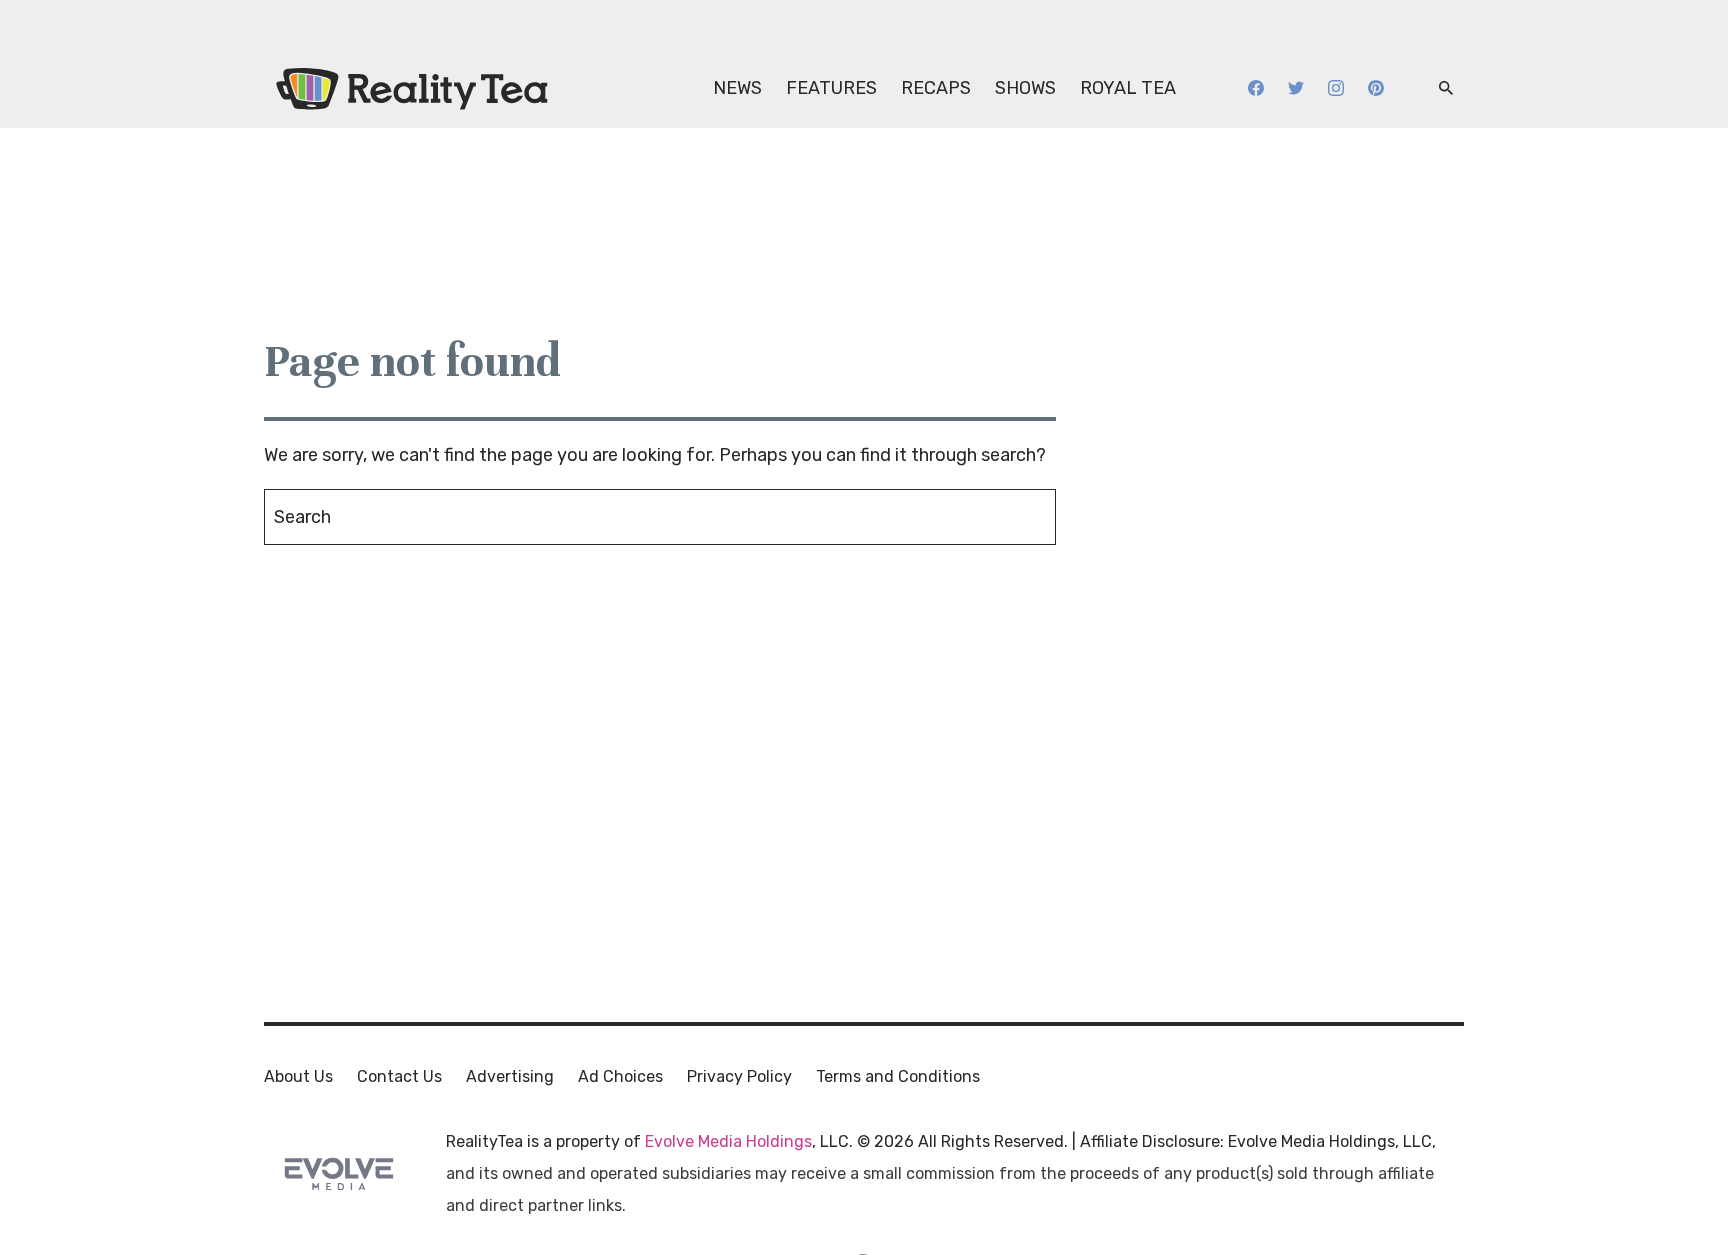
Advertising (510, 1076)
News (737, 88)
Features (831, 88)
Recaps (936, 88)
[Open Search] (1446, 88)
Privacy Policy (739, 1076)
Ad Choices (620, 1076)
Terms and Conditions (898, 1076)
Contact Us (399, 1076)
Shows (1025, 88)
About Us (298, 1076)
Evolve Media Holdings (728, 1141)
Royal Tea (1128, 88)
